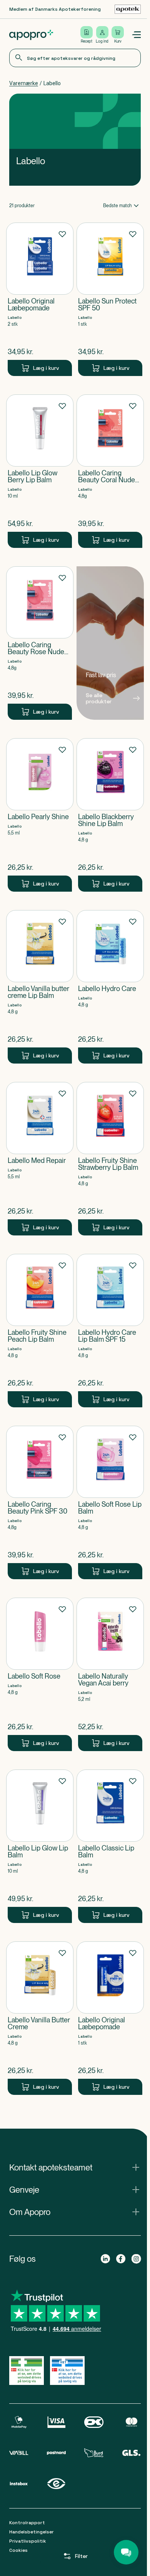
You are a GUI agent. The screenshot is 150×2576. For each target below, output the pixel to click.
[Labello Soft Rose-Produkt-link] (40, 1674)
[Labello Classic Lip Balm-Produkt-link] (110, 1846)
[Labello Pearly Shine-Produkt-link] (40, 815)
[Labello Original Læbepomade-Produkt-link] (40, 299)
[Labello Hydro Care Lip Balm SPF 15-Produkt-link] (110, 1331)
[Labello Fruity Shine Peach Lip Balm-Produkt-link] (40, 1331)
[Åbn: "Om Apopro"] (75, 2212)
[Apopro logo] (31, 35)
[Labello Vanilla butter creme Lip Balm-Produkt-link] (40, 987)
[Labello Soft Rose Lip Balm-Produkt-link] (110, 1502)
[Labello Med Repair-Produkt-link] (40, 1159)
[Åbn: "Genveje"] (75, 2190)
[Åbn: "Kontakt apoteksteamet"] (75, 2167)
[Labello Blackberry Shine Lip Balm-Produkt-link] (110, 815)
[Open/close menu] (136, 35)
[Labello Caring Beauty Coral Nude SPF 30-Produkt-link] (110, 471)
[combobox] (75, 58)
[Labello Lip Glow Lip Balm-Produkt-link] (40, 1846)
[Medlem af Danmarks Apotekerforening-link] (128, 9)
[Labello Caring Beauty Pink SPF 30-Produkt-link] (40, 1502)
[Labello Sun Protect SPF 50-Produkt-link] (110, 299)
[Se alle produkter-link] (110, 643)
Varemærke (24, 83)
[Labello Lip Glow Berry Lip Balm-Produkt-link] (40, 471)
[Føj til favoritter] (62, 234)
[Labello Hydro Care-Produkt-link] (110, 987)
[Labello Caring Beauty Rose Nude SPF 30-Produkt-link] (40, 643)
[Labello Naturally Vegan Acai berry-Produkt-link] (110, 1674)
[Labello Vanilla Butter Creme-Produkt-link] (40, 2018)
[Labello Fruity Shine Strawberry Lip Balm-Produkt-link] (110, 1159)
